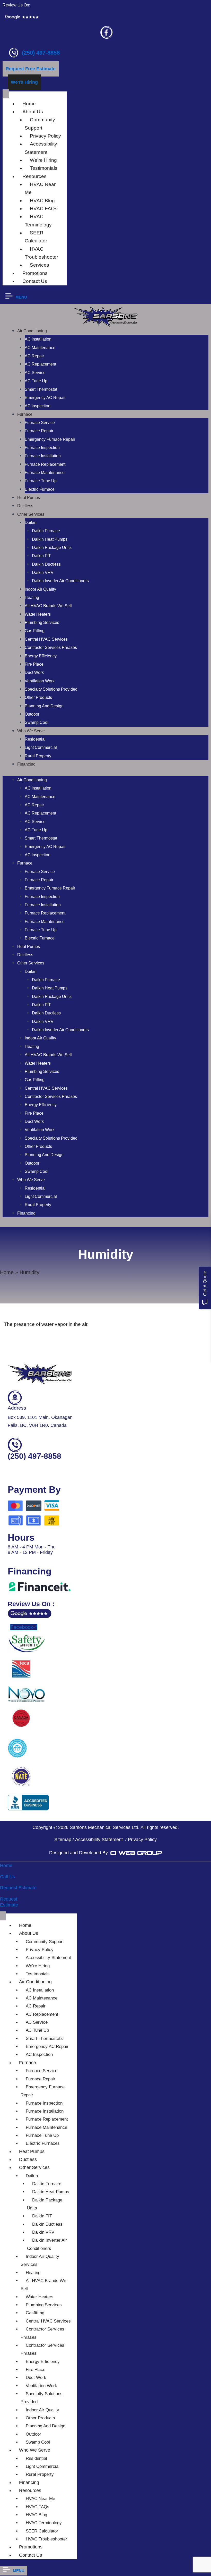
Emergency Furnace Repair (50, 439)
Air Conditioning (32, 331)
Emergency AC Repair (45, 398)
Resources (34, 176)
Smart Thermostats (44, 2039)
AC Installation (38, 339)
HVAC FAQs (44, 209)
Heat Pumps (29, 498)
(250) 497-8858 (41, 53)
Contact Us (35, 281)
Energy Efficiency (41, 656)
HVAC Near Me (40, 2499)
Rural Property (38, 756)
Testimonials (44, 168)
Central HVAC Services (46, 639)
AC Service (35, 373)
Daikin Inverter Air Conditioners (60, 581)
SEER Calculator (36, 237)
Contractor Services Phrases (51, 647)
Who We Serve (31, 731)
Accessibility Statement (41, 148)
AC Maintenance (40, 348)
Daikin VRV (43, 573)
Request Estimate (18, 1888)
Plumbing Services (42, 622)
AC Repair (34, 356)
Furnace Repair (39, 431)
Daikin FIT (41, 556)
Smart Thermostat (41, 389)
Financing (26, 764)
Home (29, 104)
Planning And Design (44, 706)
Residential (35, 739)
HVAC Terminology (38, 221)
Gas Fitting (35, 631)
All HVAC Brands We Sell (48, 606)
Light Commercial (41, 747)
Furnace (25, 414)
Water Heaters (38, 614)
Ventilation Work (40, 681)
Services (39, 265)
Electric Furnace (40, 489)
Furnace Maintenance (45, 473)
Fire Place (34, 664)
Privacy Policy (45, 136)
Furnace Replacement (45, 464)
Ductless (25, 506)
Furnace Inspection (42, 448)
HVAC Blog (42, 201)
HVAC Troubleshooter (41, 253)
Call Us (7, 1877)
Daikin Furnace (46, 531)
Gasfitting (35, 2313)
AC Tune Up (36, 381)
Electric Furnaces (43, 2143)
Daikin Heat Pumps (50, 539)
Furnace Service (40, 423)
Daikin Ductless (46, 564)
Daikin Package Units (52, 548)
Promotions (35, 273)
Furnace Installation (43, 456)
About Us (33, 112)
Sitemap (63, 1840)
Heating (32, 598)
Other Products (38, 697)
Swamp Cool (37, 722)
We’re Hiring (43, 160)
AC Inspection (38, 406)
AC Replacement (40, 364)
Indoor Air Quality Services (40, 2260)
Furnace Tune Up (41, 481)
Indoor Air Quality (40, 589)
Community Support (40, 124)
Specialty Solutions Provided (51, 689)
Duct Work (34, 672)
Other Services (31, 514)
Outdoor (32, 714)
